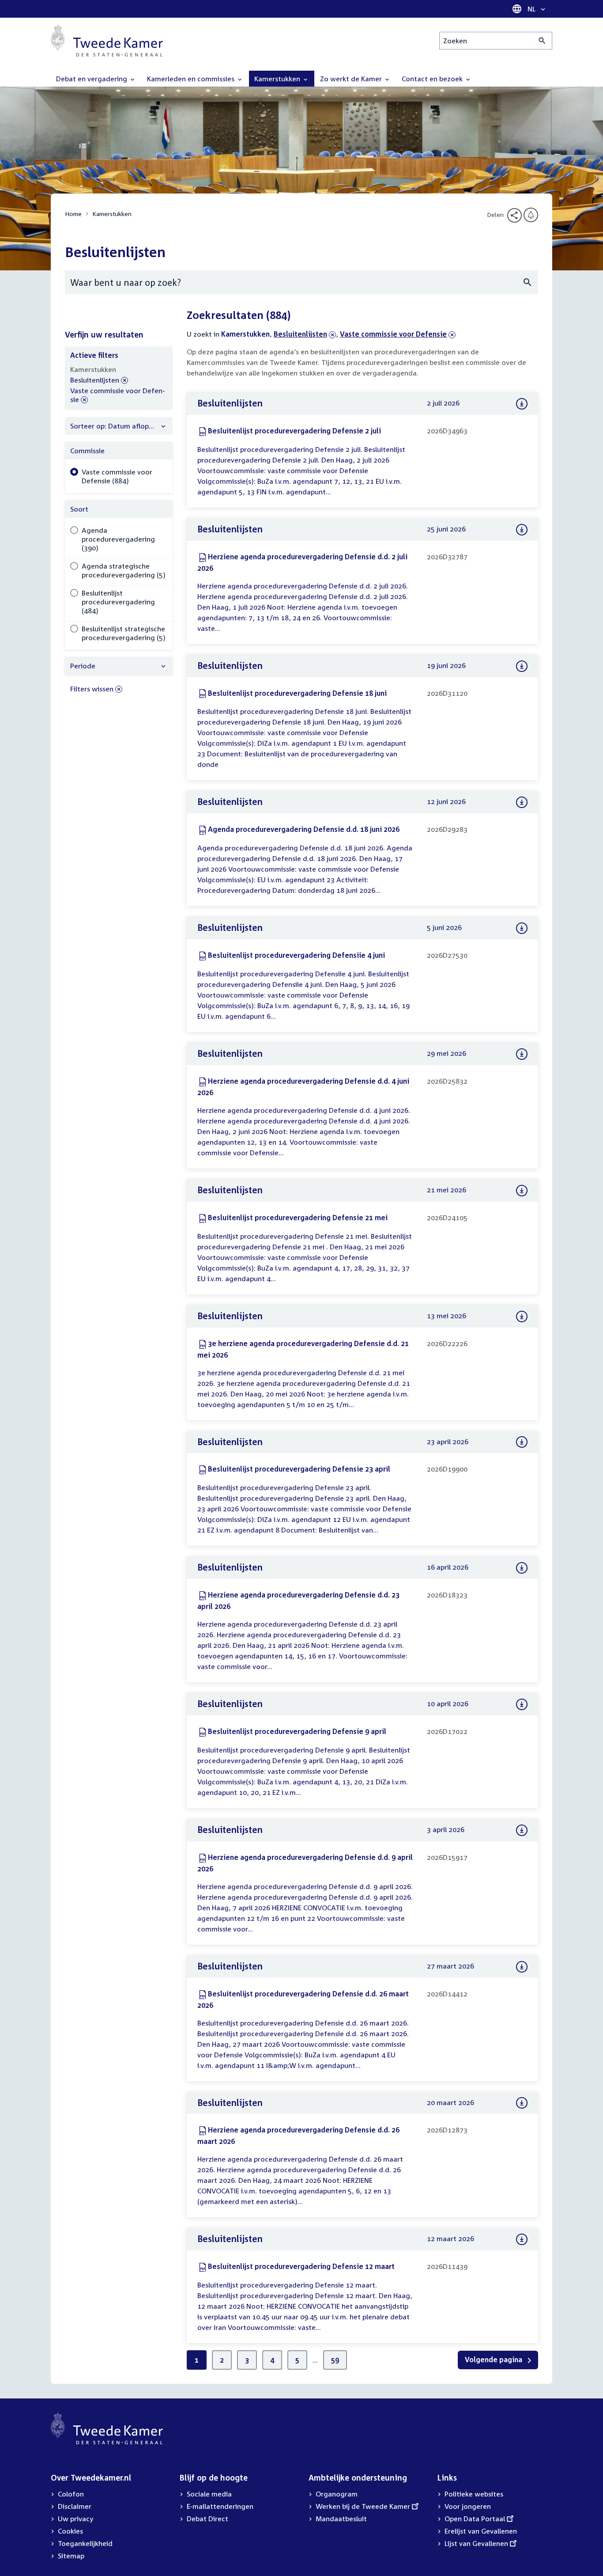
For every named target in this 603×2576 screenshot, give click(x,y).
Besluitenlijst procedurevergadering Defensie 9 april (297, 1731)
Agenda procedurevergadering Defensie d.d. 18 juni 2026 (304, 829)
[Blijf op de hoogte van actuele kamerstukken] (531, 215)
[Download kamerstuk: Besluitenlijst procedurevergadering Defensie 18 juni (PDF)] (522, 666)
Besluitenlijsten (300, 334)
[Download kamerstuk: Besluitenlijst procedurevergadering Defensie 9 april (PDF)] (522, 1704)
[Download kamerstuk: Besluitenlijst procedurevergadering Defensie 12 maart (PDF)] (522, 2239)
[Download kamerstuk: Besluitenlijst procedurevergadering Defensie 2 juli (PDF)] (522, 404)
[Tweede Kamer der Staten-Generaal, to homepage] (107, 41)
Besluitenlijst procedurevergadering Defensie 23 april (299, 1469)
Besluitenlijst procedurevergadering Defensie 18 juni (297, 693)
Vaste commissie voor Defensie (393, 334)
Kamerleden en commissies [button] (192, 79)
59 (335, 2360)
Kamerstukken (112, 214)
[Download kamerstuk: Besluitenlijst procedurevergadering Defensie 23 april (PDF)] (522, 1442)
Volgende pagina (494, 2360)
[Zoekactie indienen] (542, 41)
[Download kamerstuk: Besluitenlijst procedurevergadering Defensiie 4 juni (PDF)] (522, 928)
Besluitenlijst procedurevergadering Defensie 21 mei (298, 1218)
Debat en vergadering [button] (92, 79)
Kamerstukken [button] (278, 79)
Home (73, 214)
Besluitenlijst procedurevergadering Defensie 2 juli (294, 431)
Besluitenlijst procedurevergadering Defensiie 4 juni (296, 955)
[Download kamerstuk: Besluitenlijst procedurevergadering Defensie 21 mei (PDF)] (522, 1191)
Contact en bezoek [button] (433, 79)
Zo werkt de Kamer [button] (352, 79)
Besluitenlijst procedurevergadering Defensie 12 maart (301, 2266)
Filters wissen (92, 689)
